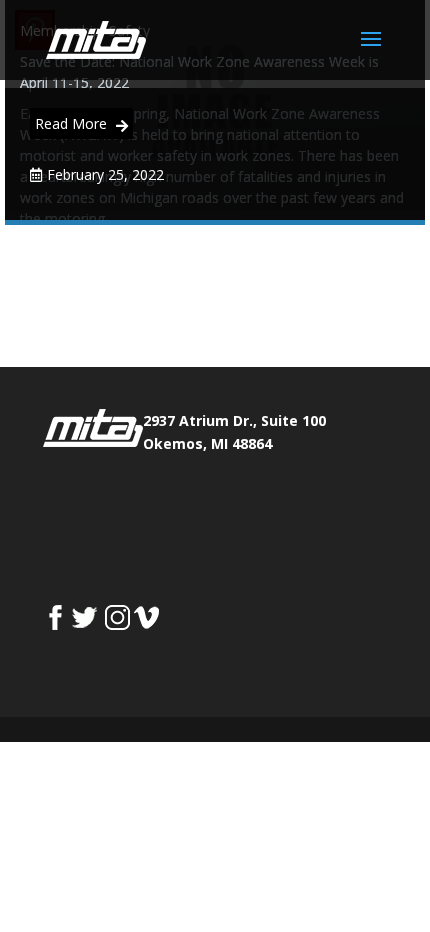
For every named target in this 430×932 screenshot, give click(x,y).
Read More (73, 123)
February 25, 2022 (105, 174)
